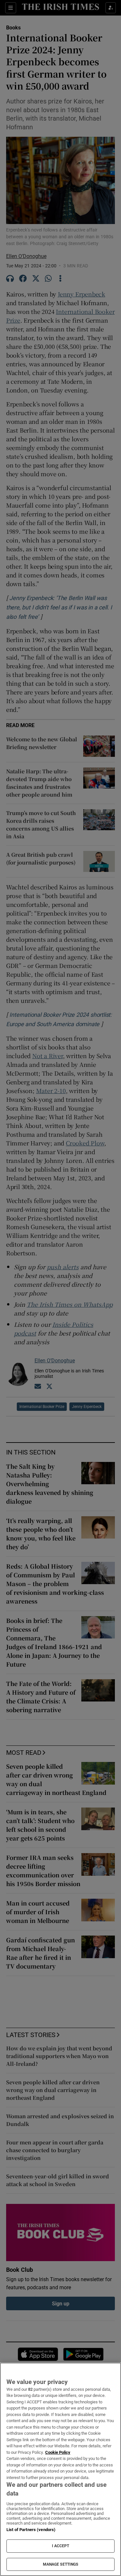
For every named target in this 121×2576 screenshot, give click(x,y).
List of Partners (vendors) (31, 2530)
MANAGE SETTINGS (61, 2564)
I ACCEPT (61, 2546)
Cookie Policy (58, 2452)
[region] (60, 2469)
